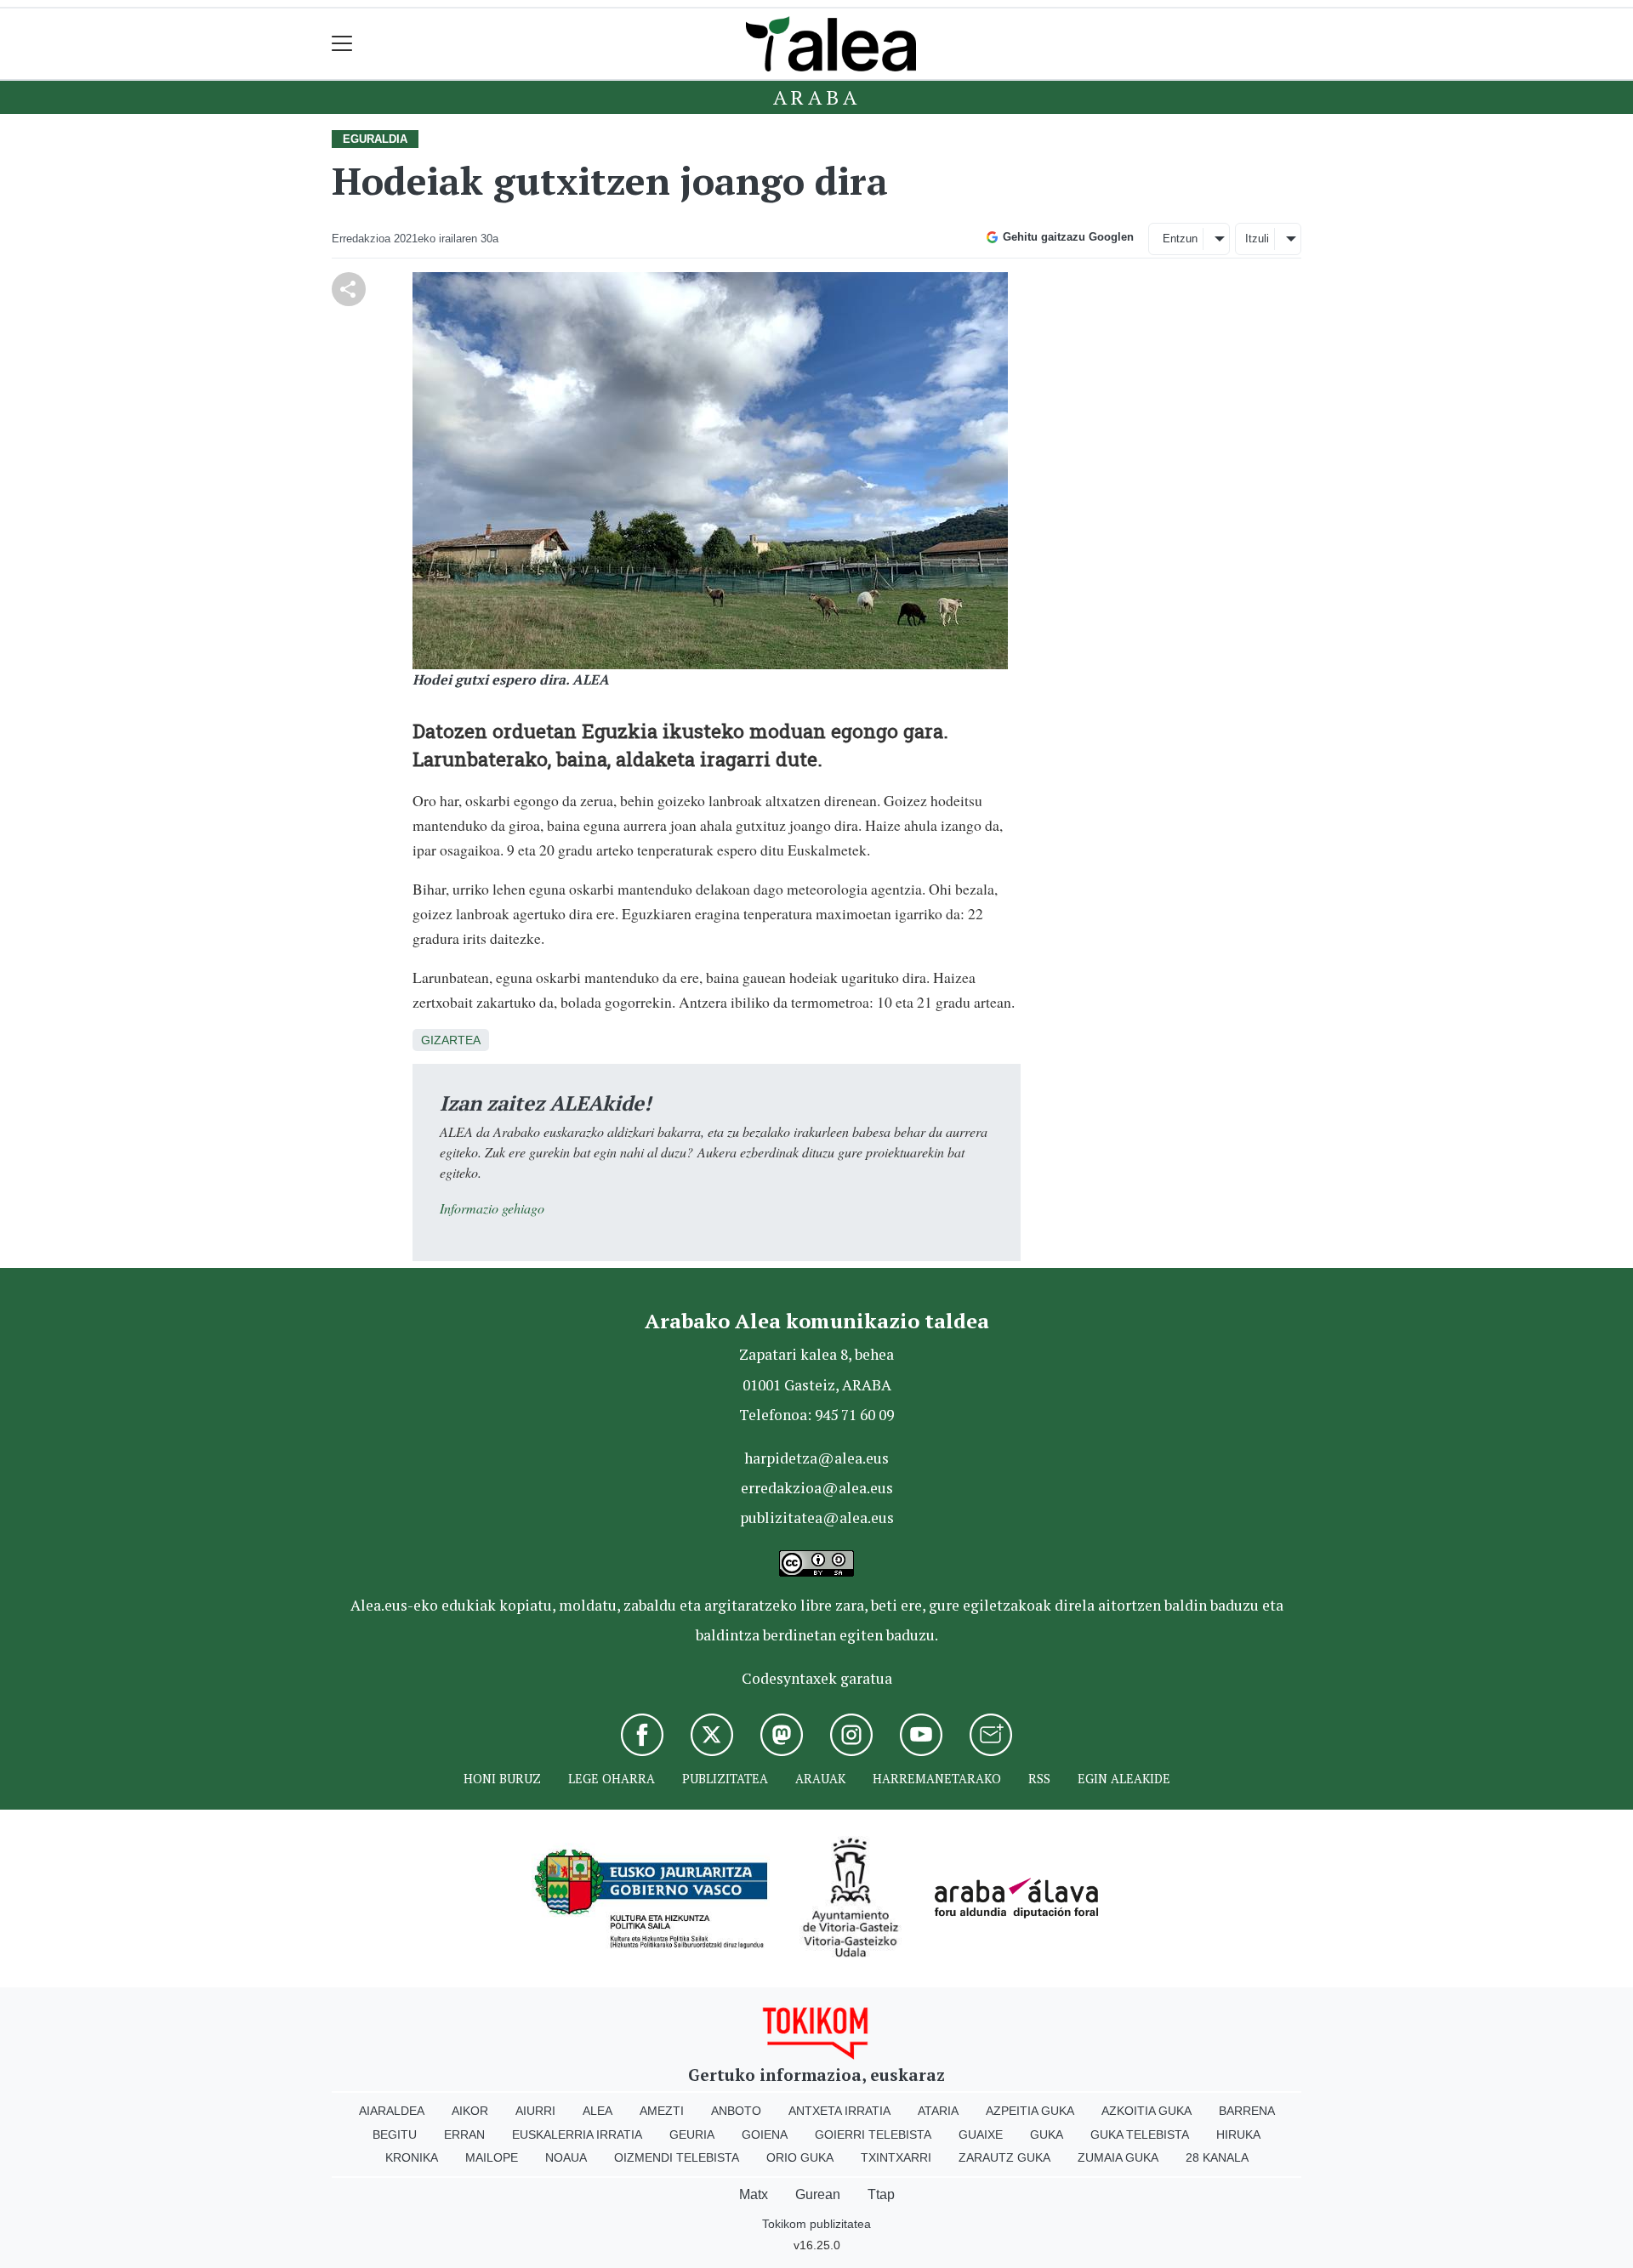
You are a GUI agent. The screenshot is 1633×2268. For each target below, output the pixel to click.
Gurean (818, 2194)
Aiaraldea (392, 2111)
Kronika (412, 2157)
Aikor (470, 2111)
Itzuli (1257, 239)
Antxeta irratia (839, 2111)
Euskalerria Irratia (577, 2134)
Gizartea (451, 1040)
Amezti (662, 2111)
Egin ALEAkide (1124, 1779)
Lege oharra (612, 1779)
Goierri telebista (873, 2134)
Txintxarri (896, 2157)
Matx (754, 2194)
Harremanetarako (937, 1779)
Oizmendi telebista (677, 2157)
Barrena (1247, 2111)
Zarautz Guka (1004, 2157)
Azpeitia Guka (1030, 2111)
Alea (597, 2111)
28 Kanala (1217, 2157)
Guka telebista (1140, 2134)
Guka (1047, 2134)
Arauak (820, 1779)
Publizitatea (725, 1779)
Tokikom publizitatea (816, 2224)
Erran (464, 2134)
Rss (1039, 1779)
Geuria (692, 2134)
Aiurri (535, 2111)
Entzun (1180, 239)
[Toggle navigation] (342, 44)
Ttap (881, 2194)
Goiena (765, 2134)
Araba (817, 97)
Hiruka (1238, 2134)
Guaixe (981, 2134)
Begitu (395, 2134)
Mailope (492, 2157)
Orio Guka (800, 2157)
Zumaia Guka (1118, 2157)
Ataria (938, 2111)
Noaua (566, 2157)
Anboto (736, 2111)
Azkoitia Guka (1147, 2111)
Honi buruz (502, 1779)
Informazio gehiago (492, 1208)
